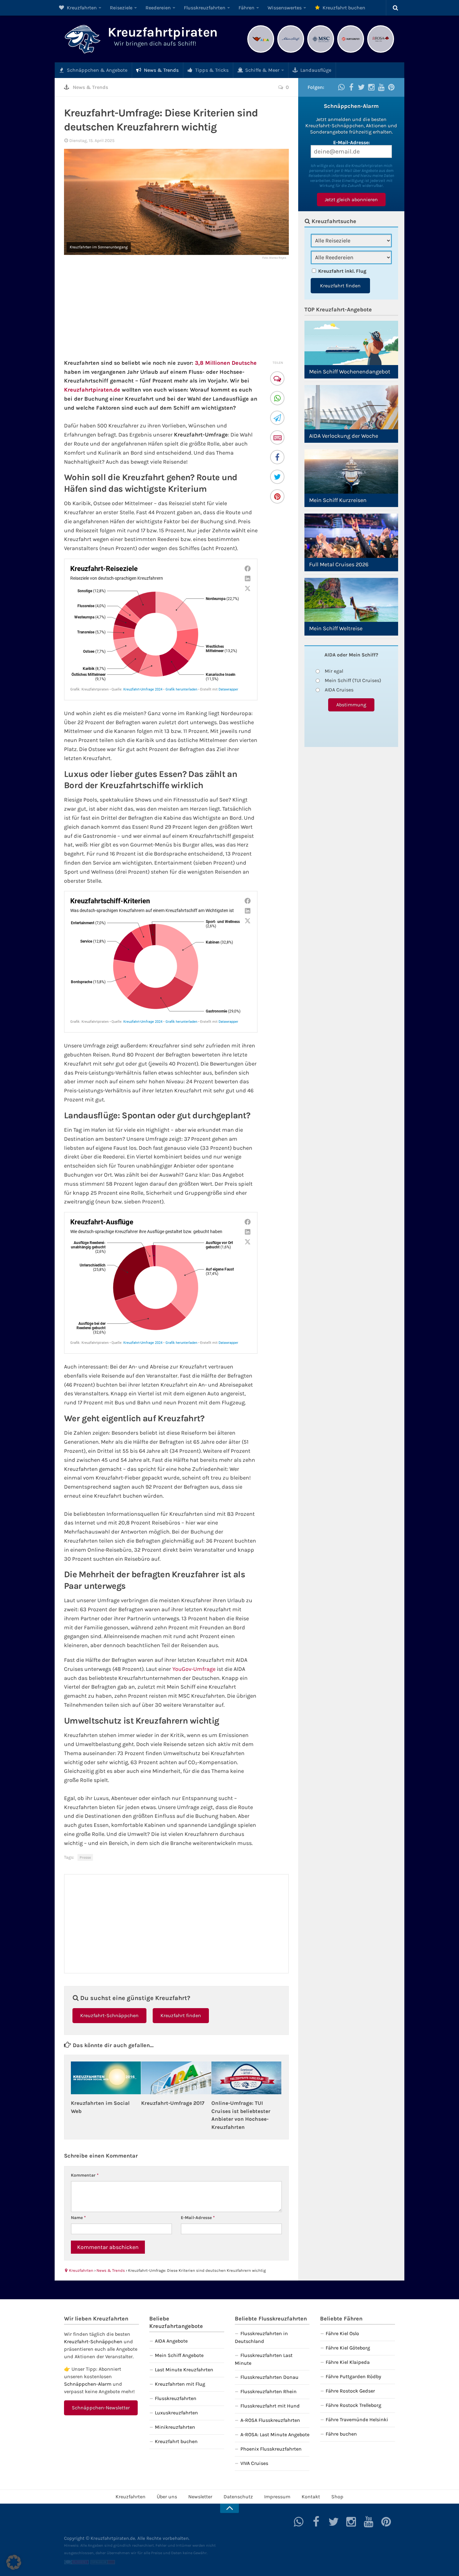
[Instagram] (371, 87)
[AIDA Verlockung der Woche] (351, 407)
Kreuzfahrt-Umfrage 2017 (173, 2103)
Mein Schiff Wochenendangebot (350, 372)
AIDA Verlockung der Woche (344, 436)
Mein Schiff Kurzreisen (338, 500)
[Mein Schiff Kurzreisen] (351, 471)
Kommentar (85, 2175)
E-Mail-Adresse (198, 2218)
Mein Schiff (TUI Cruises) (353, 680)
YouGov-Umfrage (194, 1669)
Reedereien (158, 8)
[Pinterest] (278, 497)
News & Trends (161, 70)
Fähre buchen (341, 2434)
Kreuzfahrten (81, 8)
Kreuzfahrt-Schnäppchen (109, 2015)
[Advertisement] (176, 309)
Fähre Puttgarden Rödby (353, 2376)
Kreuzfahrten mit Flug (180, 2384)
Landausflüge (315, 70)
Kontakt (311, 2497)
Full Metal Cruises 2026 (339, 564)
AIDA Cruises (339, 690)
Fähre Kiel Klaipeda (348, 2362)
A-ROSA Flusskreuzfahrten (270, 2420)
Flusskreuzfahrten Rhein (269, 2391)
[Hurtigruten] (351, 52)
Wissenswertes (285, 8)
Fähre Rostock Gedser (350, 2391)
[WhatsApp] (278, 399)
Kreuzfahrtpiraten (163, 32)
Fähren (247, 8)
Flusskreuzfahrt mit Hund (270, 2406)
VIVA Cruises (254, 2463)
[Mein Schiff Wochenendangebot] (351, 343)
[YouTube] (381, 87)
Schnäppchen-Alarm (88, 2384)
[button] (14, 2562)
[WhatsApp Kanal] (341, 87)
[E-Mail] (278, 438)
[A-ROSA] (381, 52)
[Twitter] (278, 478)
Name (78, 2218)
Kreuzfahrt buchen (343, 8)
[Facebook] (278, 458)
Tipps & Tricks (211, 70)
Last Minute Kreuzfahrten (184, 2370)
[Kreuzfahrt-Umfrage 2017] (176, 2078)
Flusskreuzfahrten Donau (269, 2377)
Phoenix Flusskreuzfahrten (271, 2449)
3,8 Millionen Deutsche (226, 363)
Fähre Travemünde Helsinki (357, 2420)
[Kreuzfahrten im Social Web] (106, 2078)
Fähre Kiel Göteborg (348, 2348)
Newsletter (200, 2497)
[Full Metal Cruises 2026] (351, 536)
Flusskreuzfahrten (205, 8)
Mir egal (334, 671)
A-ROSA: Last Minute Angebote (275, 2435)
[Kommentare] (278, 379)
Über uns (167, 2497)
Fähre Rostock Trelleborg (353, 2405)
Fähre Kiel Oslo (342, 2333)
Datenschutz (238, 2497)
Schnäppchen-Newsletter (101, 2408)
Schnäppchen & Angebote (96, 70)
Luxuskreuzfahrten (176, 2413)
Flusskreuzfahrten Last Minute (264, 2359)
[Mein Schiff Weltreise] (351, 600)
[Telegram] (278, 419)
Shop (337, 2497)
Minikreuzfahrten (175, 2427)
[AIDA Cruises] (261, 52)
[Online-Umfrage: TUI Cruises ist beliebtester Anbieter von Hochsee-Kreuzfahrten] (246, 2078)
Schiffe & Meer (262, 70)
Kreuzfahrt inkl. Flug (342, 271)
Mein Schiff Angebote (179, 2355)
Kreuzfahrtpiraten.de (92, 390)
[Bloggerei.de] (76, 2563)
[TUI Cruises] (291, 52)
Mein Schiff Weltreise (336, 628)
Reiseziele (121, 8)
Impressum (277, 2497)
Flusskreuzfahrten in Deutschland (261, 2337)
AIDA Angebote (171, 2341)
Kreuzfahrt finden (181, 2015)
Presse (85, 1857)
